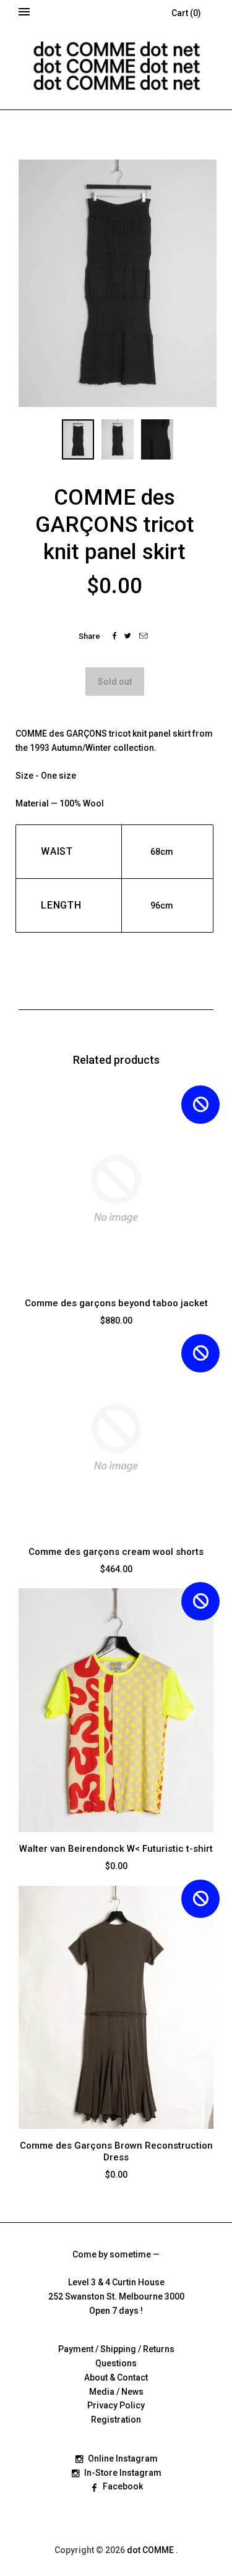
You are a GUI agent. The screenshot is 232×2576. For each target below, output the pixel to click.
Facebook (123, 2486)
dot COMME (151, 2550)
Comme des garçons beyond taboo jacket (116, 1303)
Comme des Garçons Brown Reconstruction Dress (116, 2151)
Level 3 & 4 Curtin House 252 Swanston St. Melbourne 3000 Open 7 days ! (116, 2296)
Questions (116, 2363)
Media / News (116, 2392)
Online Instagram (123, 2458)
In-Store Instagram (123, 2473)
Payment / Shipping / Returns (116, 2349)
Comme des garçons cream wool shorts (116, 1552)
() (186, 13)
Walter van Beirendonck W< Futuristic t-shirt (116, 1849)
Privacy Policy (116, 2405)
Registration (116, 2420)
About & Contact (116, 2377)
